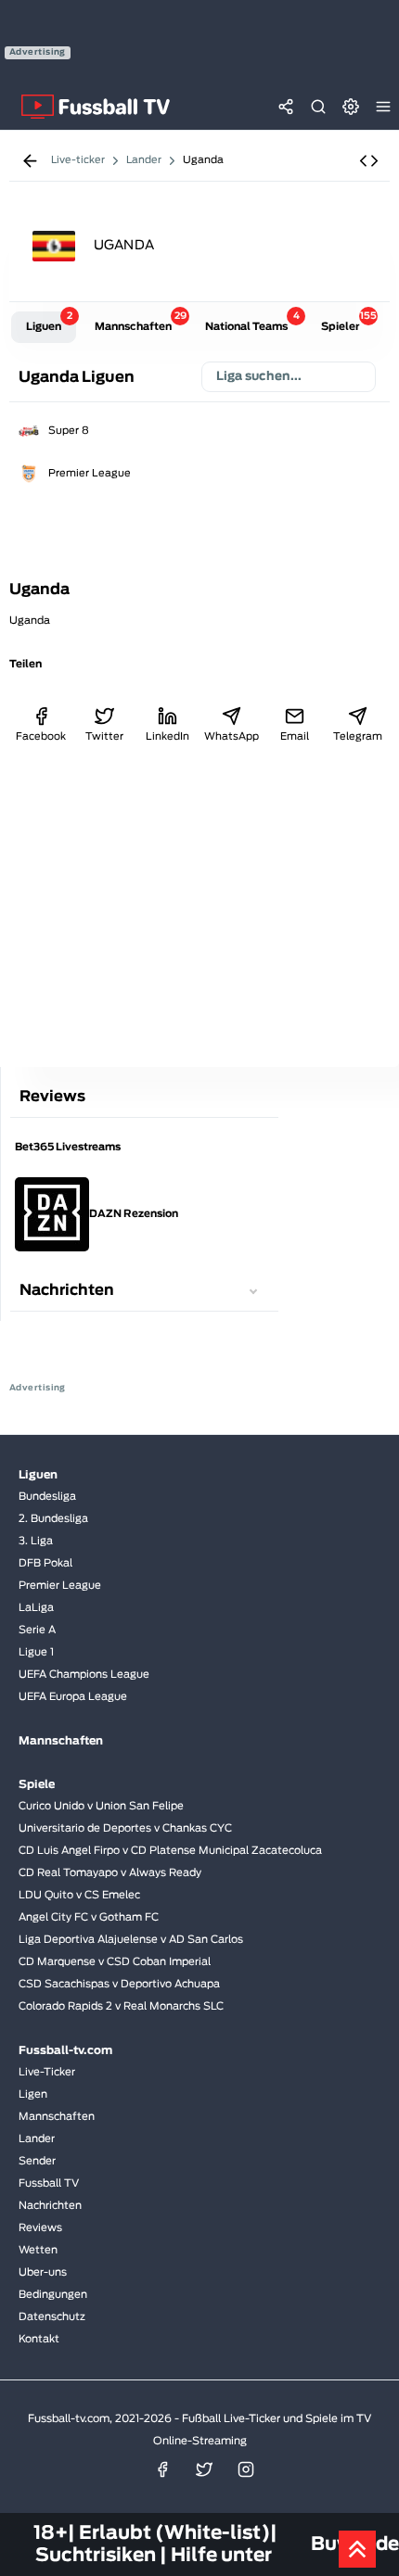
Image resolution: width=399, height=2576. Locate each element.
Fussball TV (49, 2183)
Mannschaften (141, 322)
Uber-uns (43, 2272)
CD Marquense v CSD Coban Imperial (115, 1962)
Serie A (37, 1630)
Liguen (49, 322)
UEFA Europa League (73, 1697)
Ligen (33, 2094)
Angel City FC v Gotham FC (89, 1917)
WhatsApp (231, 736)
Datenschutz (52, 2317)
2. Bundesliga (53, 1519)
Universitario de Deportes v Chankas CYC (125, 1828)
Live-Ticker (47, 2072)
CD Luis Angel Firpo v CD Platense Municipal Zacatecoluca (170, 1851)
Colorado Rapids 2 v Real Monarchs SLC (121, 2006)
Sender (37, 2161)
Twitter (104, 736)
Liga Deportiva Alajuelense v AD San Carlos (131, 1940)
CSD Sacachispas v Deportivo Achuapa (119, 1984)
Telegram (358, 736)
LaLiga (36, 1608)
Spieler (348, 322)
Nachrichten (50, 2206)
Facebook (41, 736)
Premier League (90, 473)
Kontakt (39, 2339)
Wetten (38, 2250)
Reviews (40, 2228)
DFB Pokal (45, 1563)
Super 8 (69, 431)
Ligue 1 (36, 1652)
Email (295, 736)
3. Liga (36, 1541)
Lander (37, 2139)
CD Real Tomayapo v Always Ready (110, 1873)
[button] (369, 161)
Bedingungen (53, 2295)
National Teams (252, 322)
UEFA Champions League (84, 1675)
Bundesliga (47, 1497)
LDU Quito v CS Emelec (79, 1895)
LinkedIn (167, 736)
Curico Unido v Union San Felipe (101, 1806)
